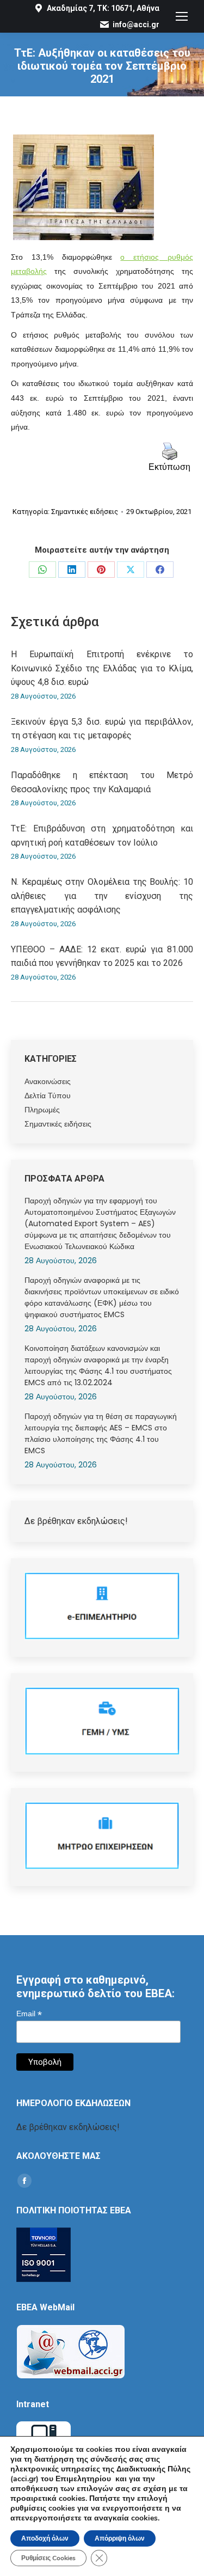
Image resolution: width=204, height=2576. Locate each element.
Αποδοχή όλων (45, 2538)
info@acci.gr (136, 25)
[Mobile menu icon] (182, 16)
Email (29, 2014)
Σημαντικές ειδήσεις (85, 512)
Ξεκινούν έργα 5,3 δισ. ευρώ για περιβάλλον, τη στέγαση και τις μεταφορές (102, 729)
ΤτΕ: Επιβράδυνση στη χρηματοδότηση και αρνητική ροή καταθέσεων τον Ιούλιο (102, 836)
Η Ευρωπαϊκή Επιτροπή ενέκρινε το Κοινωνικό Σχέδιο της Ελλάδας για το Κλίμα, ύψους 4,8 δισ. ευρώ (102, 668)
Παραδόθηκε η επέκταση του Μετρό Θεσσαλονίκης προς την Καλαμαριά (102, 782)
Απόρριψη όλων (120, 2538)
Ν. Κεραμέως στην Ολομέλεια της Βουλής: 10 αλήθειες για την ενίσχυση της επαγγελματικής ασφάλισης (102, 896)
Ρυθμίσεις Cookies (48, 2558)
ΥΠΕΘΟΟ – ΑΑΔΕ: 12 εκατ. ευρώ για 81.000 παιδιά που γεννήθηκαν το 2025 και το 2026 (102, 956)
